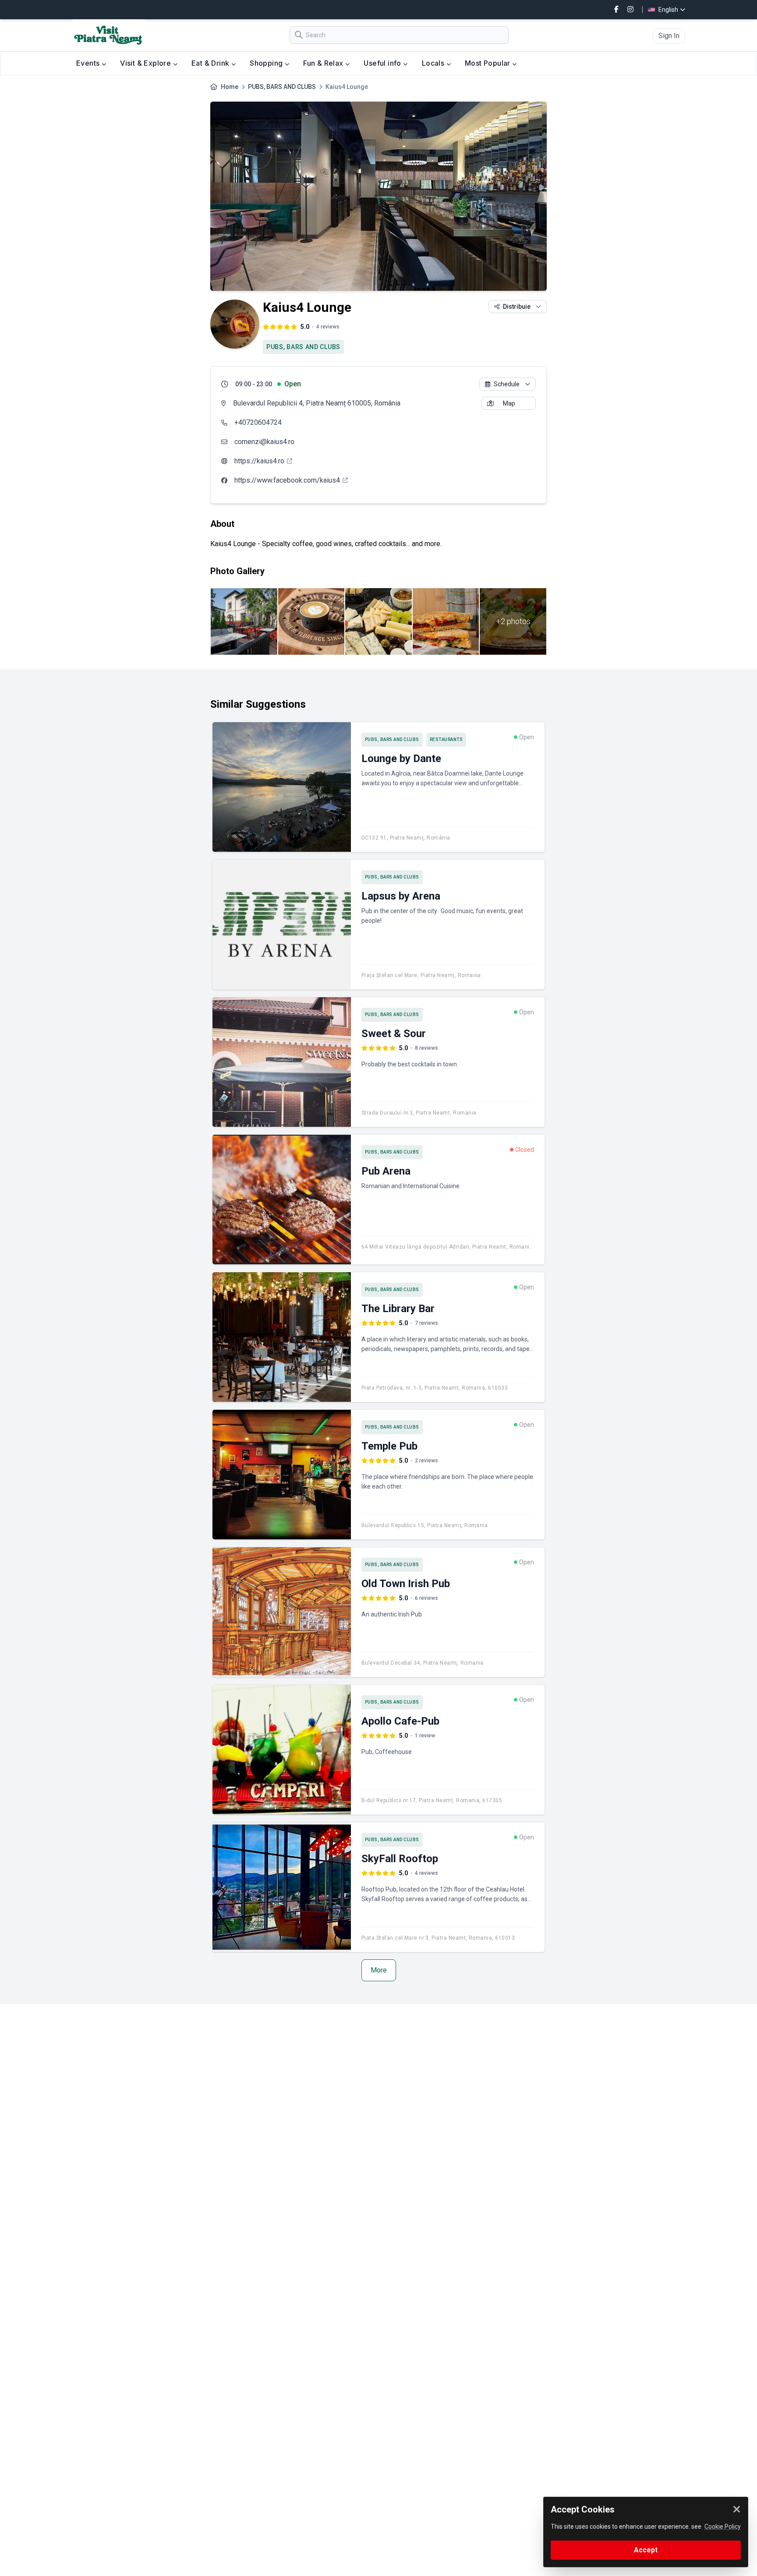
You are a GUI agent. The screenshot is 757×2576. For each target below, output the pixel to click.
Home (230, 87)
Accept (646, 2550)
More (379, 1970)
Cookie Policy (723, 2527)
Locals (434, 63)
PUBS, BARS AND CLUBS (282, 87)
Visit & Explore (146, 63)
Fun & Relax (324, 63)
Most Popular (488, 63)
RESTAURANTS (446, 739)
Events (89, 63)
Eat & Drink (211, 63)
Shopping (267, 63)
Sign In (669, 36)
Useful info (383, 63)
